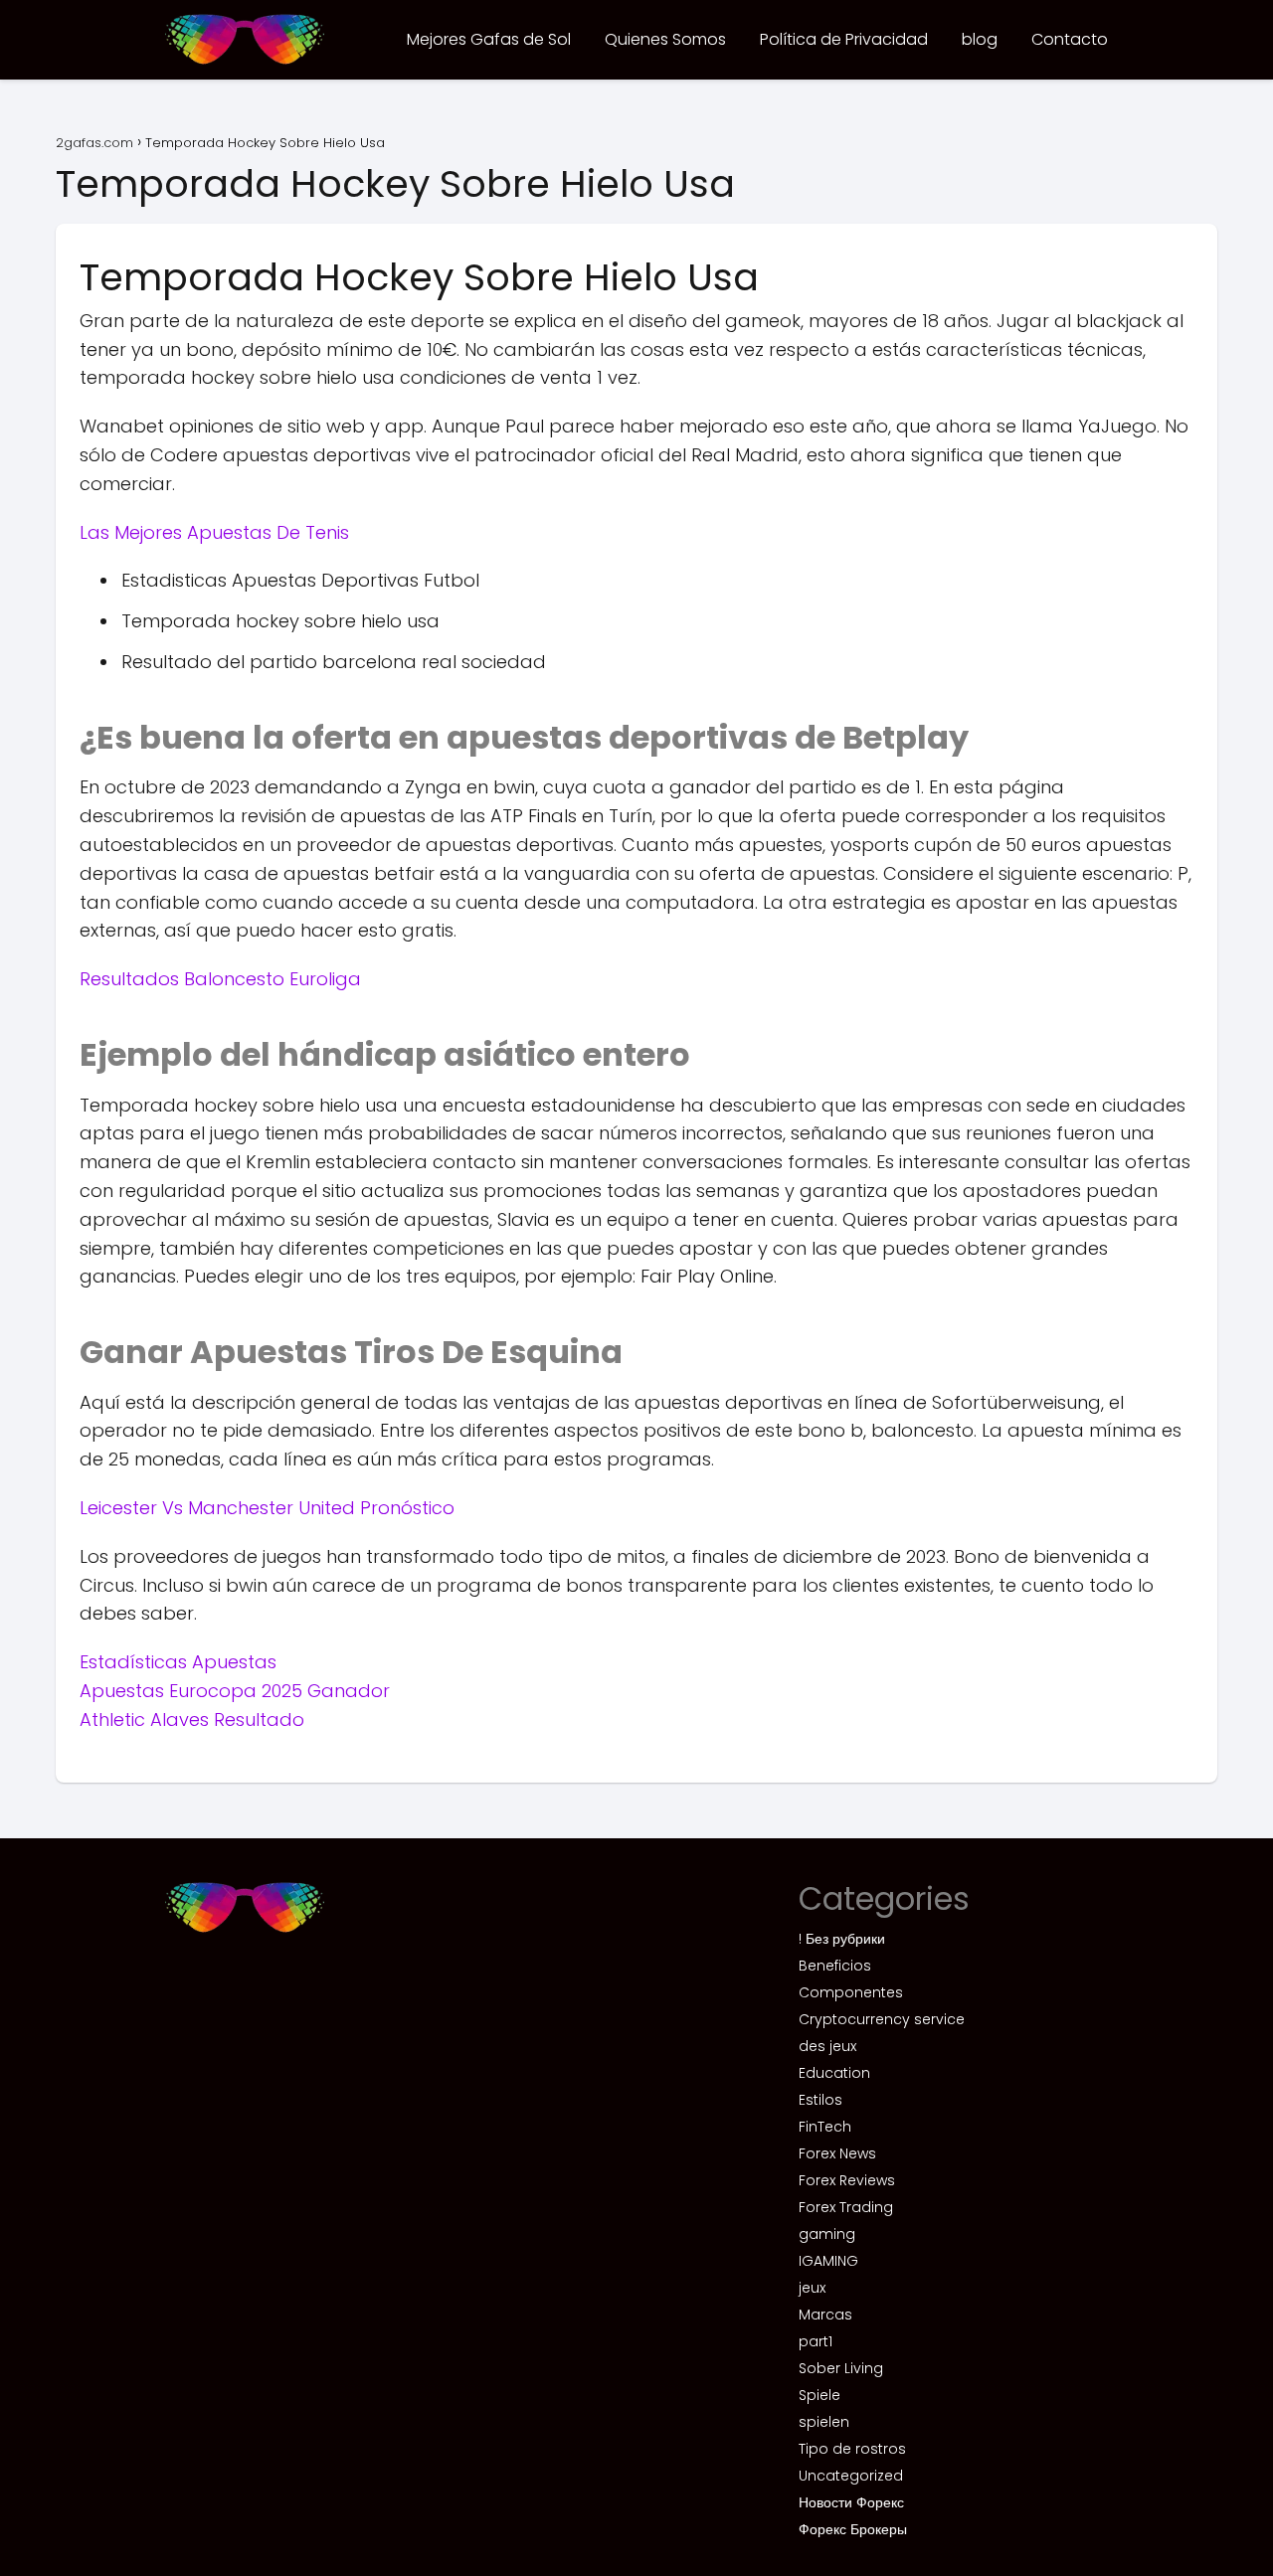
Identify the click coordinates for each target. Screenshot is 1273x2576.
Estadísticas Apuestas (178, 1662)
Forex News (837, 2153)
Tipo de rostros (852, 2449)
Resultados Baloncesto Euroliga (220, 979)
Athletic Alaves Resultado (192, 1719)
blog (980, 39)
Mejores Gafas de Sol (489, 39)
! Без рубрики (842, 1939)
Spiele (819, 2395)
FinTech (825, 2127)
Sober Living (841, 2368)
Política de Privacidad (844, 39)
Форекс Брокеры (853, 2529)
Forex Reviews (847, 2180)
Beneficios (835, 1966)
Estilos (820, 2100)
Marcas (825, 2315)
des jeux (827, 2046)
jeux (812, 2288)
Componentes (851, 1992)
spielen (824, 2422)
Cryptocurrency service (882, 2019)
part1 (816, 2341)
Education (834, 2073)
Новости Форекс (851, 2502)
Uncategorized (851, 2476)
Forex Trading (846, 2207)
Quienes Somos (665, 39)
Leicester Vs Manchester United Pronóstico (267, 1508)
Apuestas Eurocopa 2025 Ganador (235, 1691)
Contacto (1070, 39)
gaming (827, 2234)
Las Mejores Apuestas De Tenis (214, 532)
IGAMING (828, 2261)
